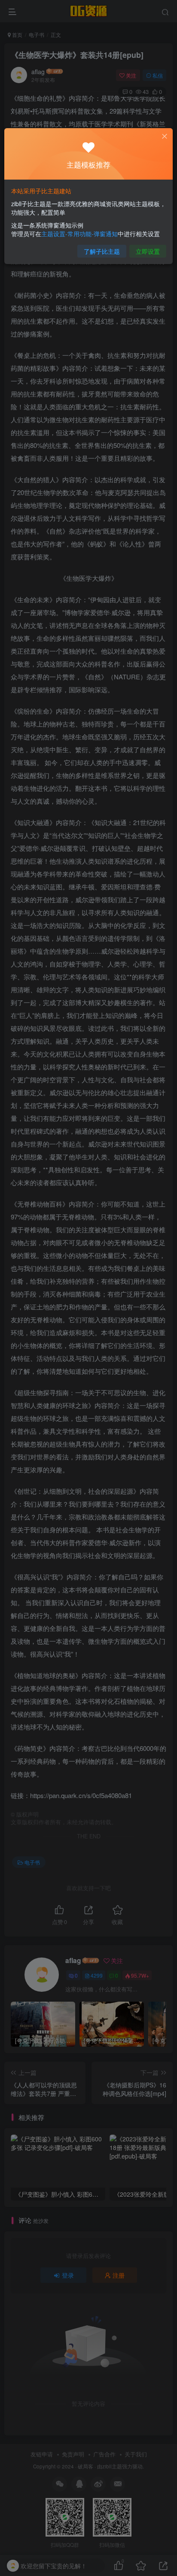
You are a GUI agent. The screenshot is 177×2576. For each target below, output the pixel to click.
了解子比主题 (102, 251)
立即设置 (148, 251)
